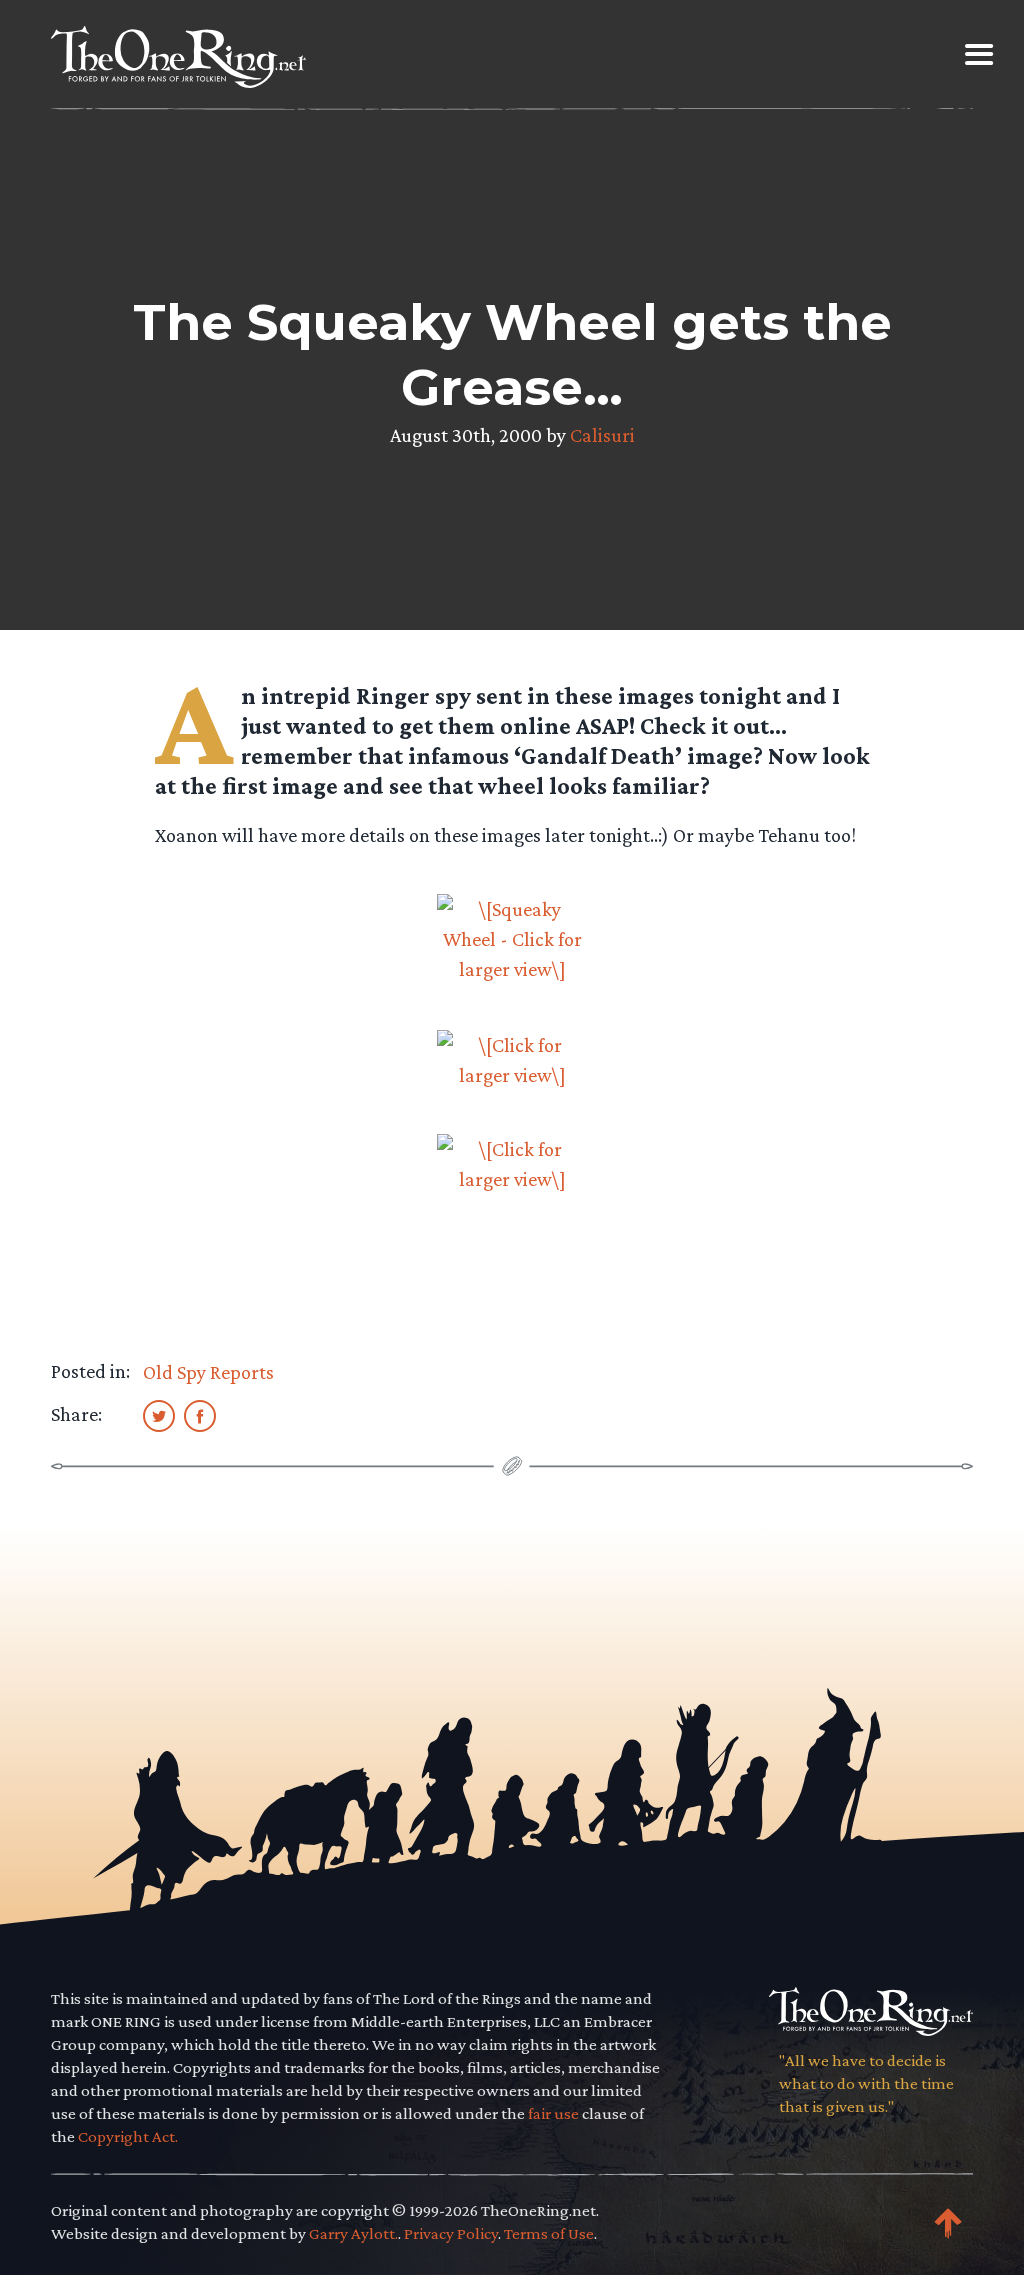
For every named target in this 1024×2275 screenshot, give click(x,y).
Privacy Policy (451, 2233)
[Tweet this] (159, 1415)
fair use (553, 2113)
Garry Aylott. (353, 2233)
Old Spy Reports (208, 1372)
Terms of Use (549, 2233)
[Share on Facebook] (200, 1415)
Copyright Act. (128, 2136)
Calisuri (602, 435)
